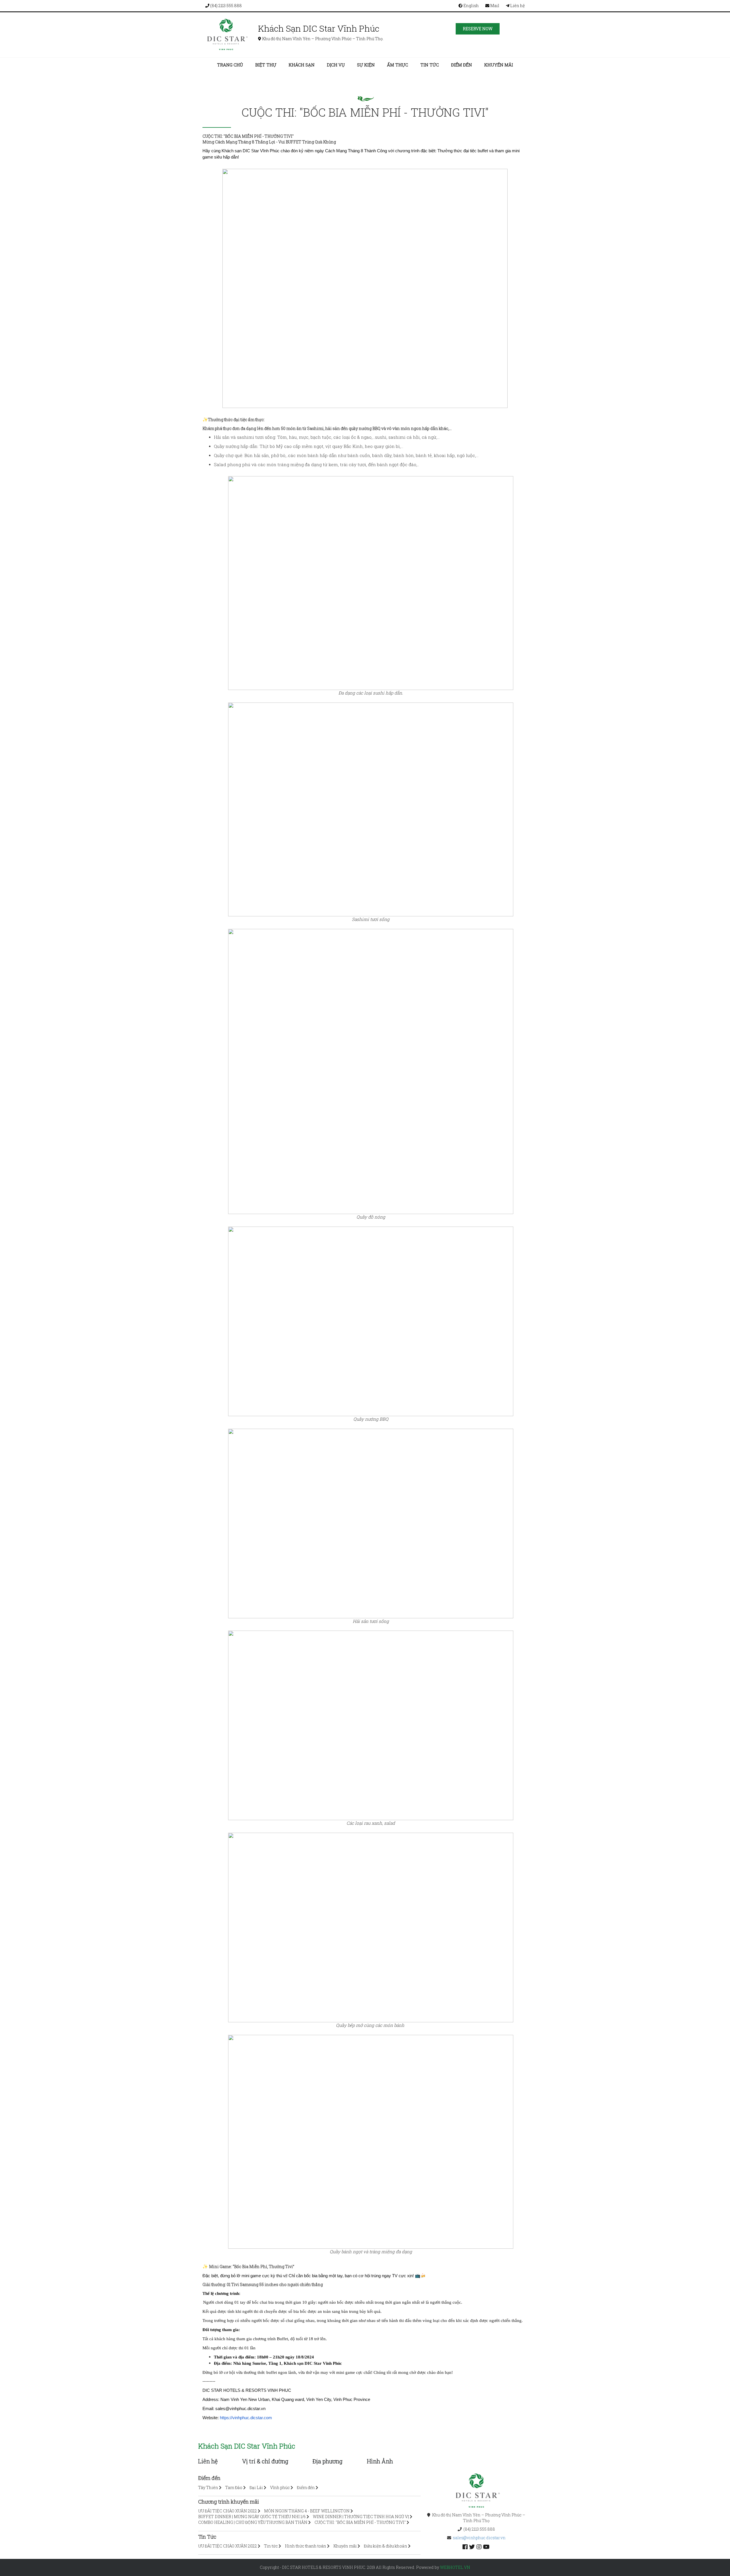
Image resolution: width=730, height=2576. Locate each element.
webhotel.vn (455, 2567)
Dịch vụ (336, 65)
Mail (494, 6)
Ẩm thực (398, 65)
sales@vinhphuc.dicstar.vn (479, 2538)
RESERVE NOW (478, 29)
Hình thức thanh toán (306, 2546)
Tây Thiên (208, 2487)
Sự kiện (366, 65)
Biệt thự (266, 65)
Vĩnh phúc (280, 2487)
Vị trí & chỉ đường (265, 2461)
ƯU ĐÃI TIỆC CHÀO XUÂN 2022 (228, 2511)
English (471, 6)
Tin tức (430, 65)
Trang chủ (230, 65)
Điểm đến (462, 65)
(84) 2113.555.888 (226, 6)
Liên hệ (517, 6)
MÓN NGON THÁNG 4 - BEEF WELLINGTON (307, 2511)
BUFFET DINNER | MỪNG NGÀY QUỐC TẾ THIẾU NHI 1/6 (252, 2517)
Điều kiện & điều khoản (386, 2546)
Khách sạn (302, 65)
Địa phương (328, 2461)
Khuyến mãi (499, 65)
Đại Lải (256, 2487)
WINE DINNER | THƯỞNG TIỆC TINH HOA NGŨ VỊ (361, 2517)
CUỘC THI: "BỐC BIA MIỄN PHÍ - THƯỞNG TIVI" (360, 2522)
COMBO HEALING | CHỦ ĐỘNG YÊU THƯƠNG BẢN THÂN (253, 2522)
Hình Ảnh (380, 2461)
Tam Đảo (234, 2487)
